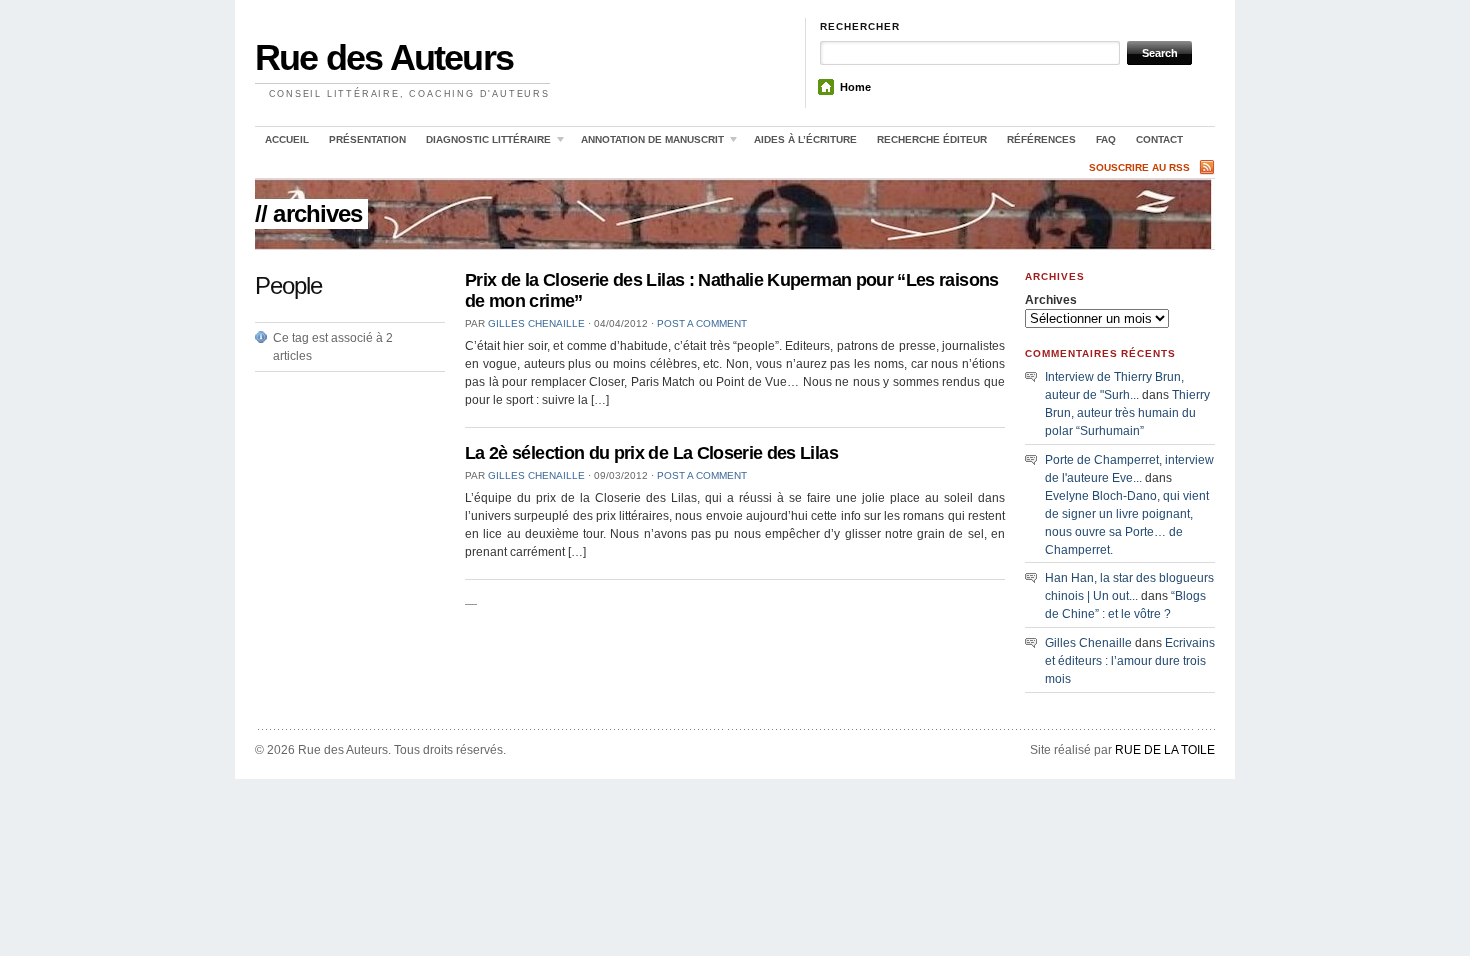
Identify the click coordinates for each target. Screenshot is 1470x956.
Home (855, 87)
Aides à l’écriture (805, 139)
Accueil (287, 139)
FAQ (1106, 139)
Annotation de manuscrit (647, 142)
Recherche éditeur (932, 139)
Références (1041, 139)
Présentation (367, 139)
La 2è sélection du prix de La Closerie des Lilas (651, 453)
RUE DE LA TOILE (1165, 750)
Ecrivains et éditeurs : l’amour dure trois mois (1130, 661)
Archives (1051, 300)
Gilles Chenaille (536, 323)
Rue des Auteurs (384, 57)
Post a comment (702, 323)
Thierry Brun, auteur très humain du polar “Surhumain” (1127, 413)
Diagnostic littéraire (483, 142)
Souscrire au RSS (1139, 167)
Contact (1159, 139)
